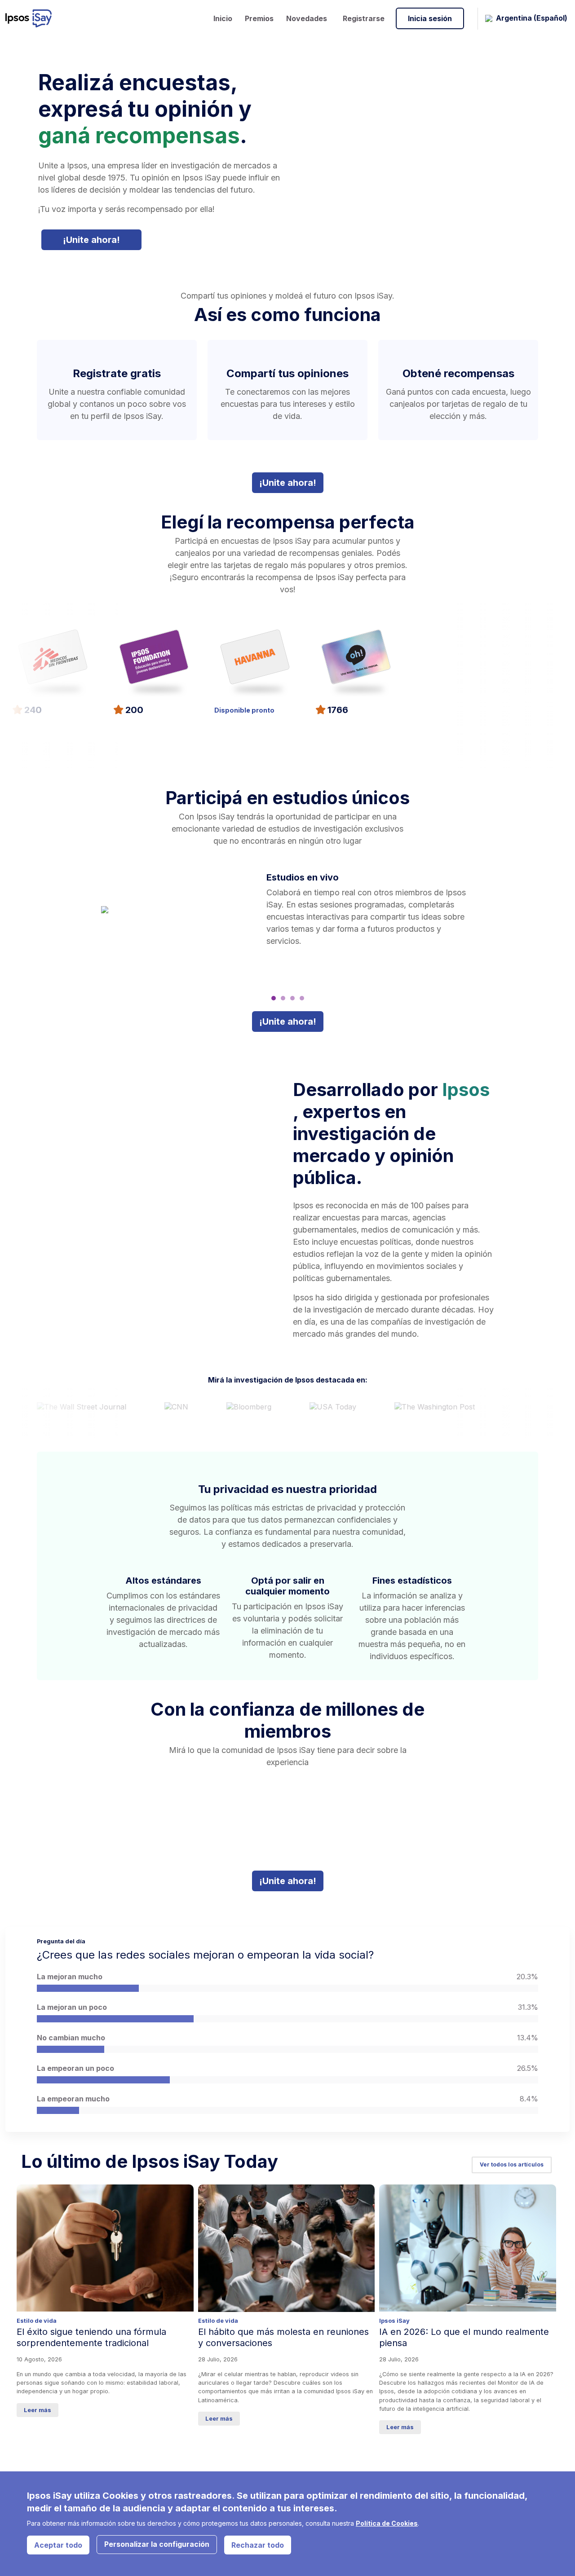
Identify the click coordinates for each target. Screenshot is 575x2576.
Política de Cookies (387, 2523)
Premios (259, 18)
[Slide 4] (302, 998)
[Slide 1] (274, 998)
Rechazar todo (258, 2545)
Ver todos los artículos (512, 2164)
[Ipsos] (32, 18)
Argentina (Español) (532, 18)
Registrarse (364, 18)
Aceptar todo (58, 2545)
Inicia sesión (430, 18)
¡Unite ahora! (91, 240)
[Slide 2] (283, 998)
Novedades (307, 18)
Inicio (223, 18)
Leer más (38, 2410)
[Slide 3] (292, 998)
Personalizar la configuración (157, 2544)
